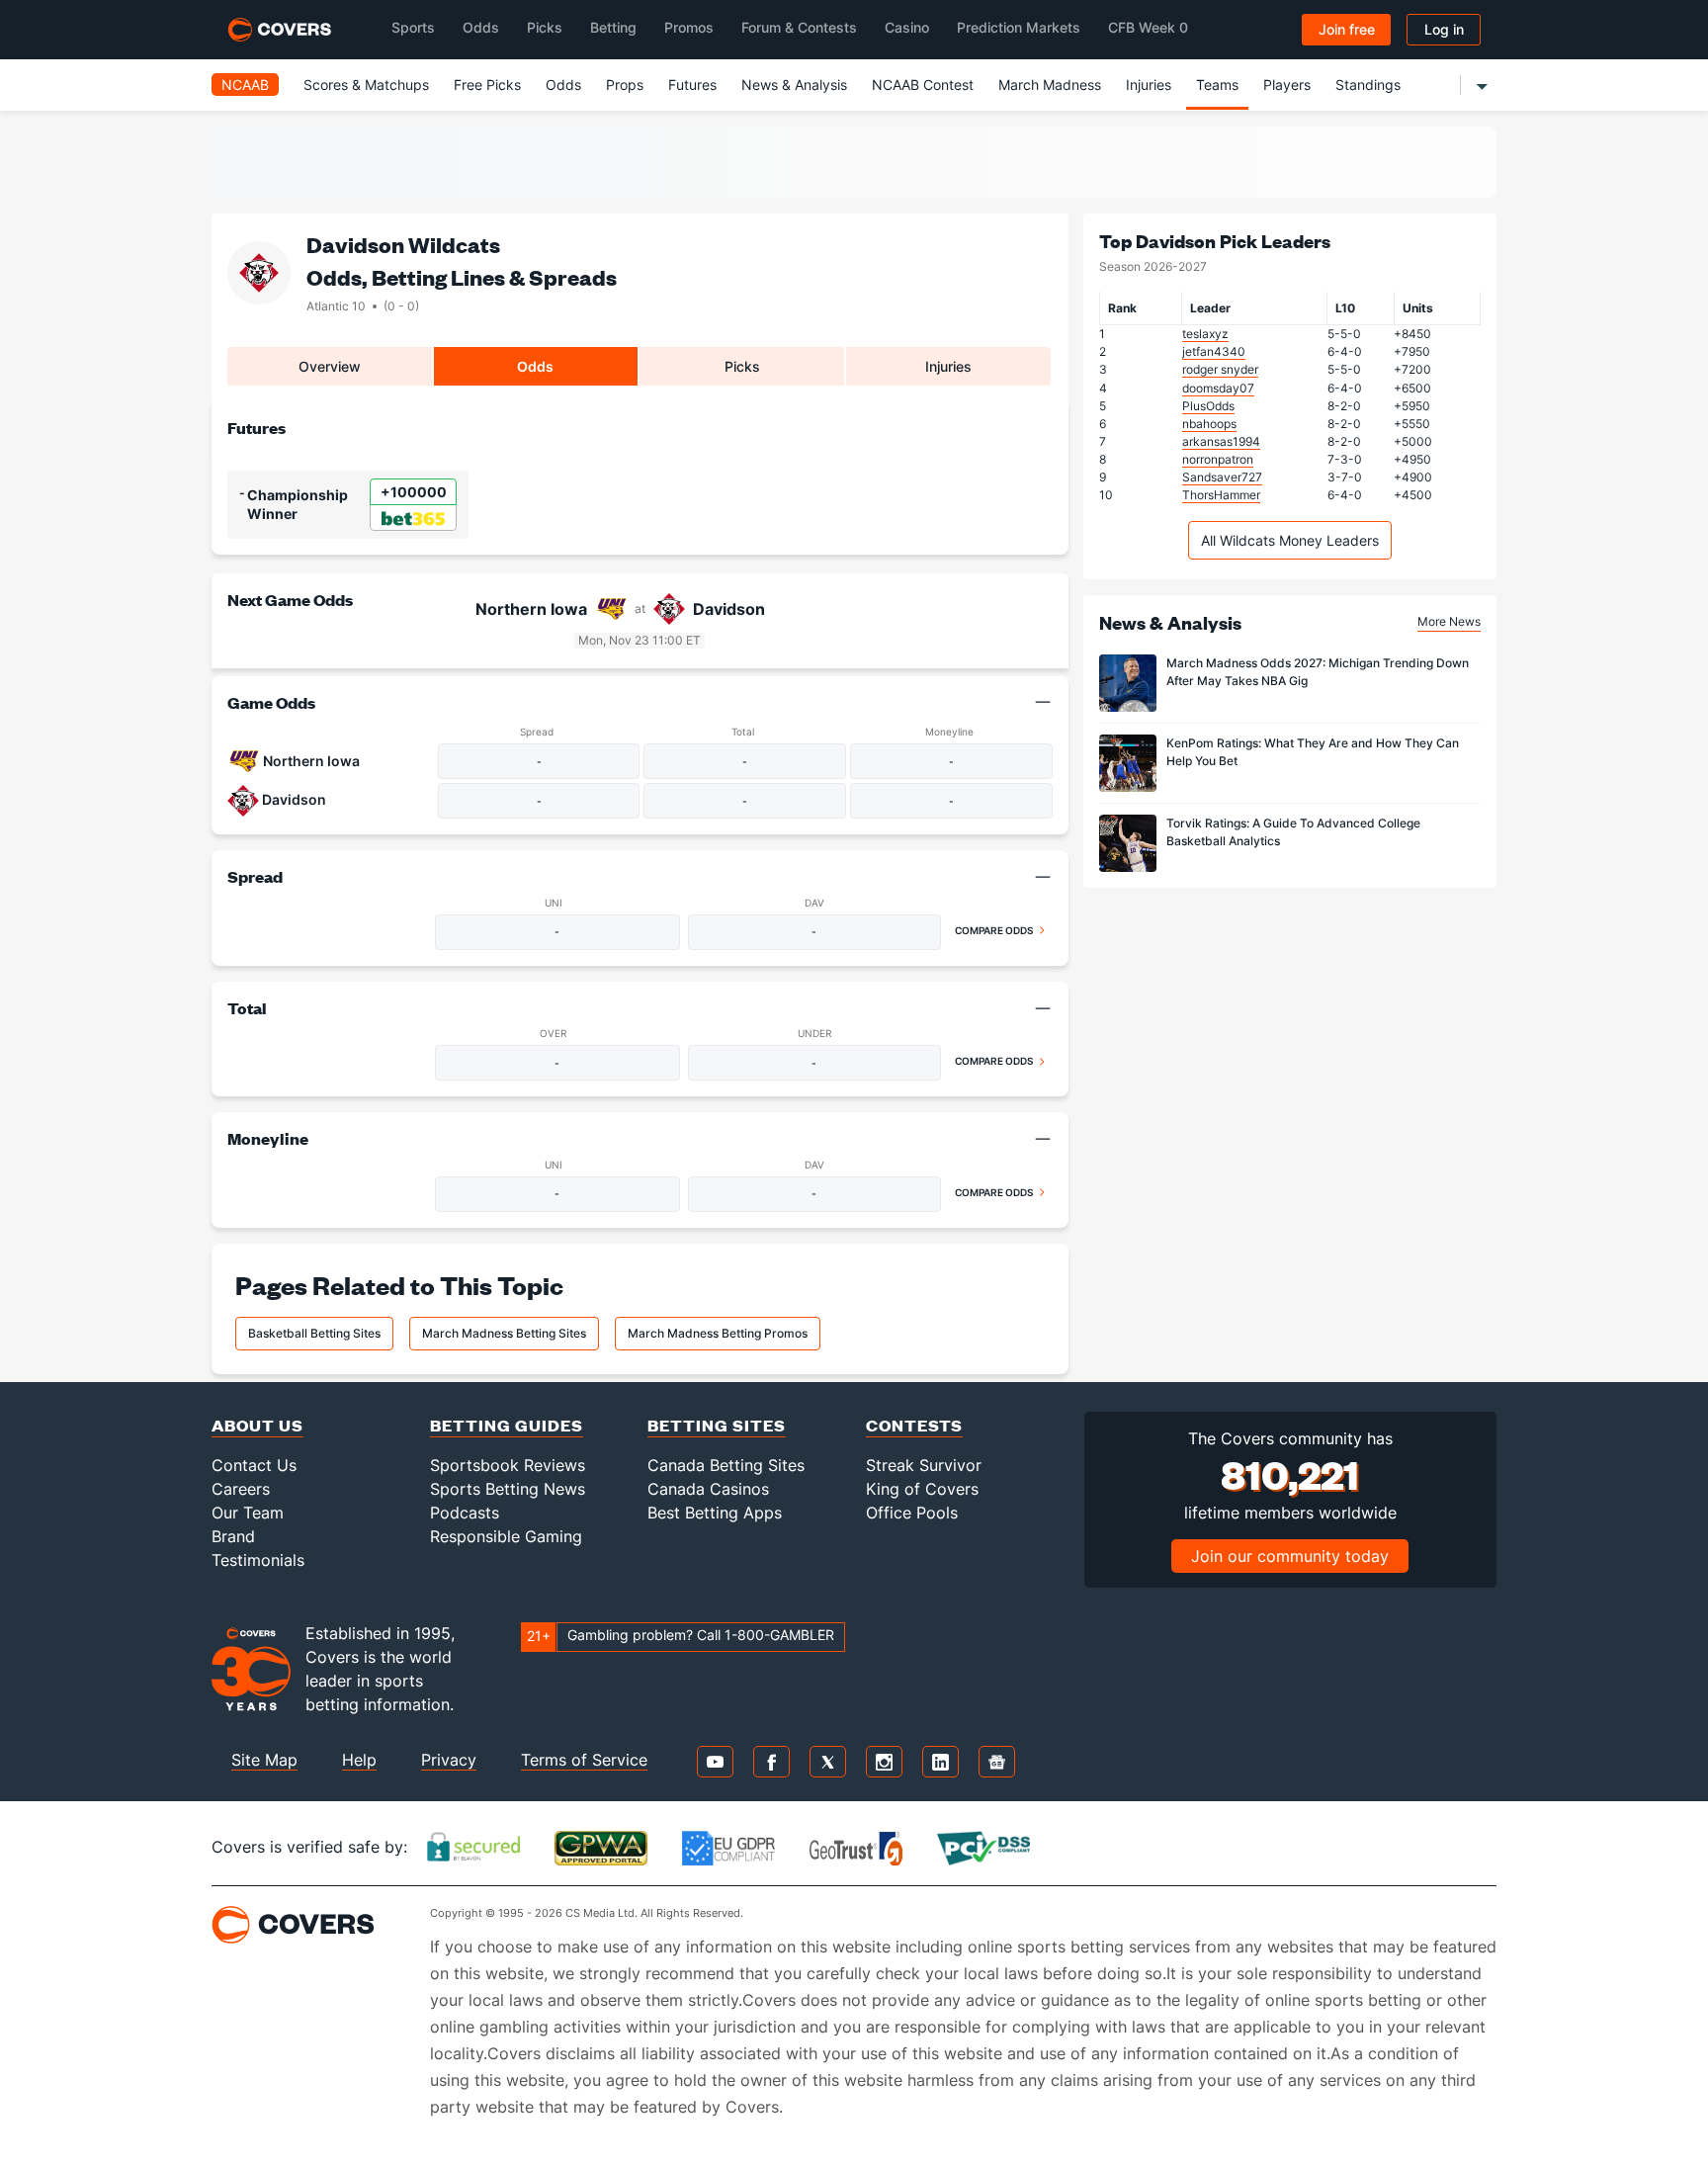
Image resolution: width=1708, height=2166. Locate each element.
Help (359, 1760)
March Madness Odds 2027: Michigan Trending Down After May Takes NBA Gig (1318, 672)
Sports (413, 27)
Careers (241, 1489)
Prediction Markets (1019, 27)
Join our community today (1290, 1556)
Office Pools (912, 1513)
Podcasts (465, 1513)
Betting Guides (507, 1425)
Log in (1444, 29)
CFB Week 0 (1148, 27)
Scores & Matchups (366, 85)
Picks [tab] (742, 366)
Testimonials (258, 1560)
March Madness (1050, 85)
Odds (481, 27)
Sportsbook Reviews (508, 1465)
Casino (907, 27)
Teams (1217, 85)
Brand (233, 1536)
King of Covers (922, 1489)
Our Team (248, 1513)
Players (1287, 85)
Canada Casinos (708, 1489)
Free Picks (487, 85)
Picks (545, 27)
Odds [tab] (535, 366)
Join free (1347, 29)
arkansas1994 (1221, 441)
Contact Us (254, 1465)
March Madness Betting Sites (504, 1333)
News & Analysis (794, 85)
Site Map (264, 1760)
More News (1449, 621)
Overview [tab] (330, 366)
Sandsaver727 (1222, 477)
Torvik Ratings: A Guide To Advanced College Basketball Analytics (1293, 832)
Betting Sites (717, 1425)
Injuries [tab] (948, 366)
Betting (613, 27)
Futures (692, 85)
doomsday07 (1218, 388)
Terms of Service (584, 1760)
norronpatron (1218, 459)
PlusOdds (1208, 406)
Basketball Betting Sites (314, 1333)
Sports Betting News (508, 1489)
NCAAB (245, 85)
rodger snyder (1220, 369)
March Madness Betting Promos (718, 1333)
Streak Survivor (924, 1465)
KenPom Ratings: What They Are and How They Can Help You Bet (1313, 752)
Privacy (449, 1760)
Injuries (1149, 85)
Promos (689, 27)
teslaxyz (1205, 334)
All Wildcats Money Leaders (1290, 540)
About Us (257, 1425)
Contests (914, 1425)
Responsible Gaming (506, 1536)
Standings (1368, 85)
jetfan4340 (1214, 351)
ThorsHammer (1221, 495)
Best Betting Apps (715, 1513)
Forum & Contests (799, 27)
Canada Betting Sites (726, 1465)
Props (625, 85)
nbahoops (1209, 424)
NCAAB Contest (923, 85)
